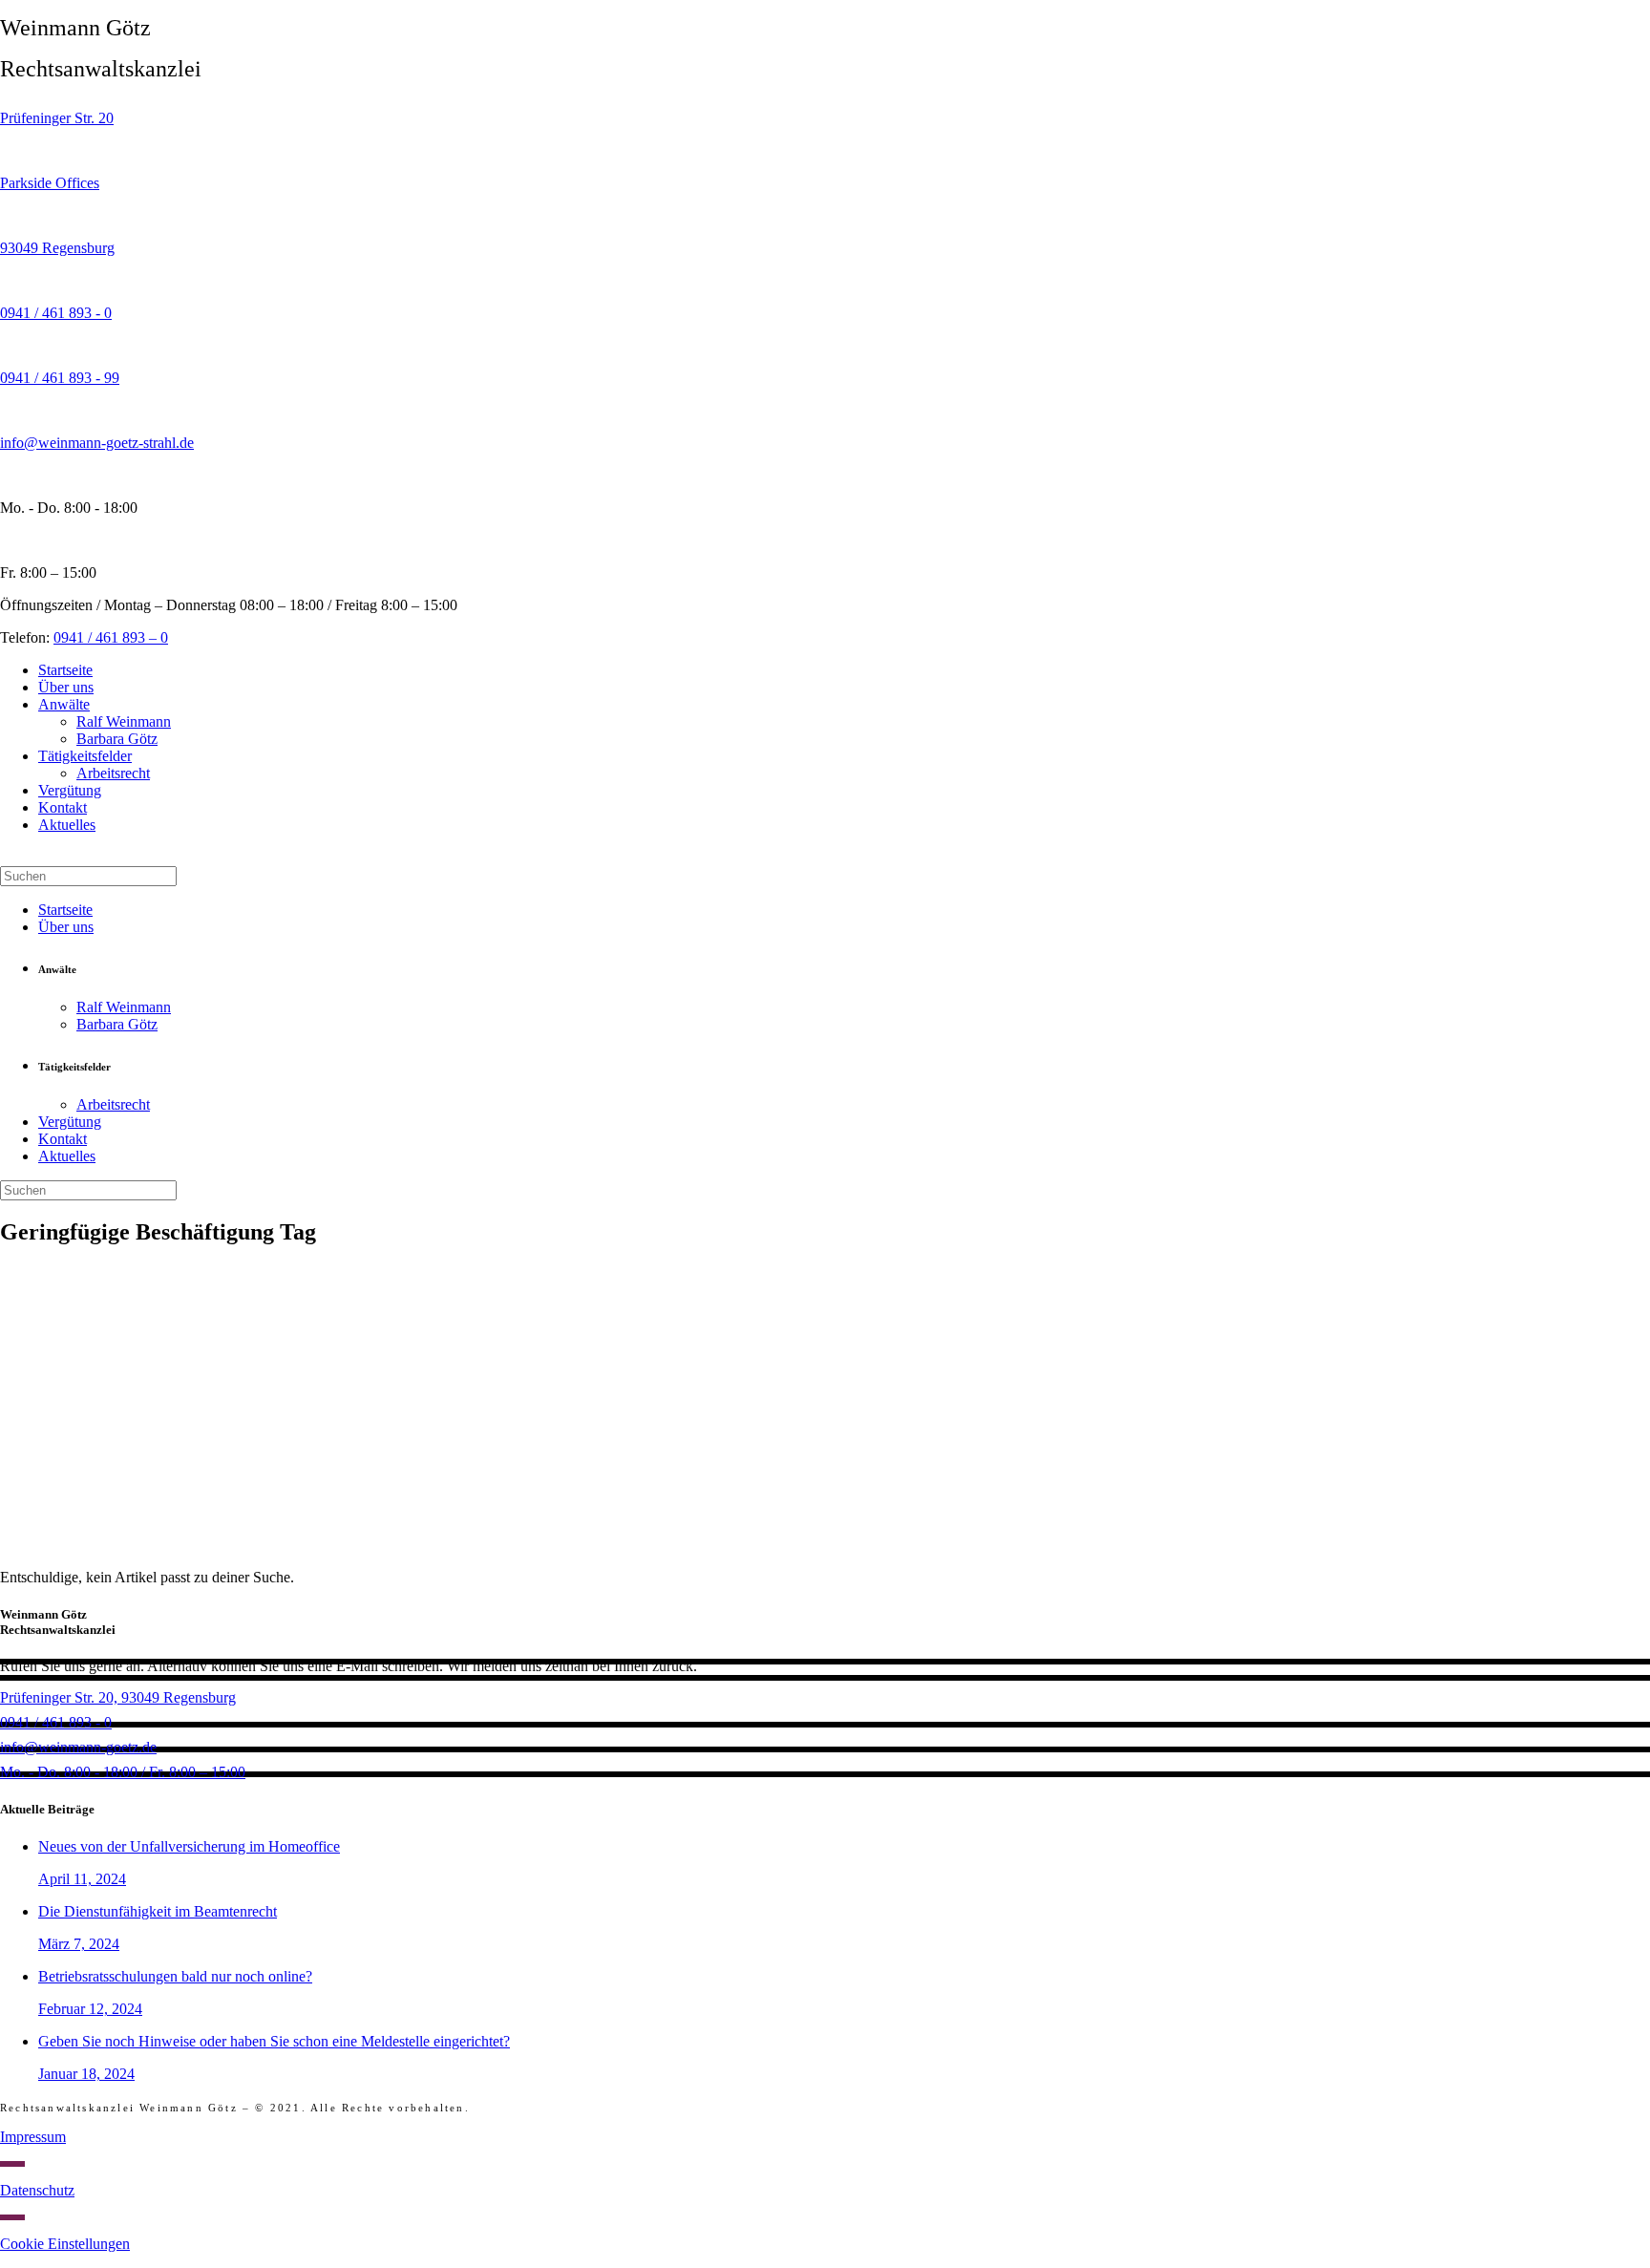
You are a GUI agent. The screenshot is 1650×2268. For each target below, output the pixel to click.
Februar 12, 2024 (90, 2009)
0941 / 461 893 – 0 (111, 637)
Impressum (33, 2137)
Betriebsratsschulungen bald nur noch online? (175, 1976)
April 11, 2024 (82, 1879)
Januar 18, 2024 (86, 2074)
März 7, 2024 (79, 1944)
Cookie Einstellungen (65, 2244)
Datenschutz (37, 2190)
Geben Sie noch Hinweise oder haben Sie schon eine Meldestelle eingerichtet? (274, 2041)
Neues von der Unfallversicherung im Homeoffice (189, 1846)
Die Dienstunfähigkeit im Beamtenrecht (158, 1911)
